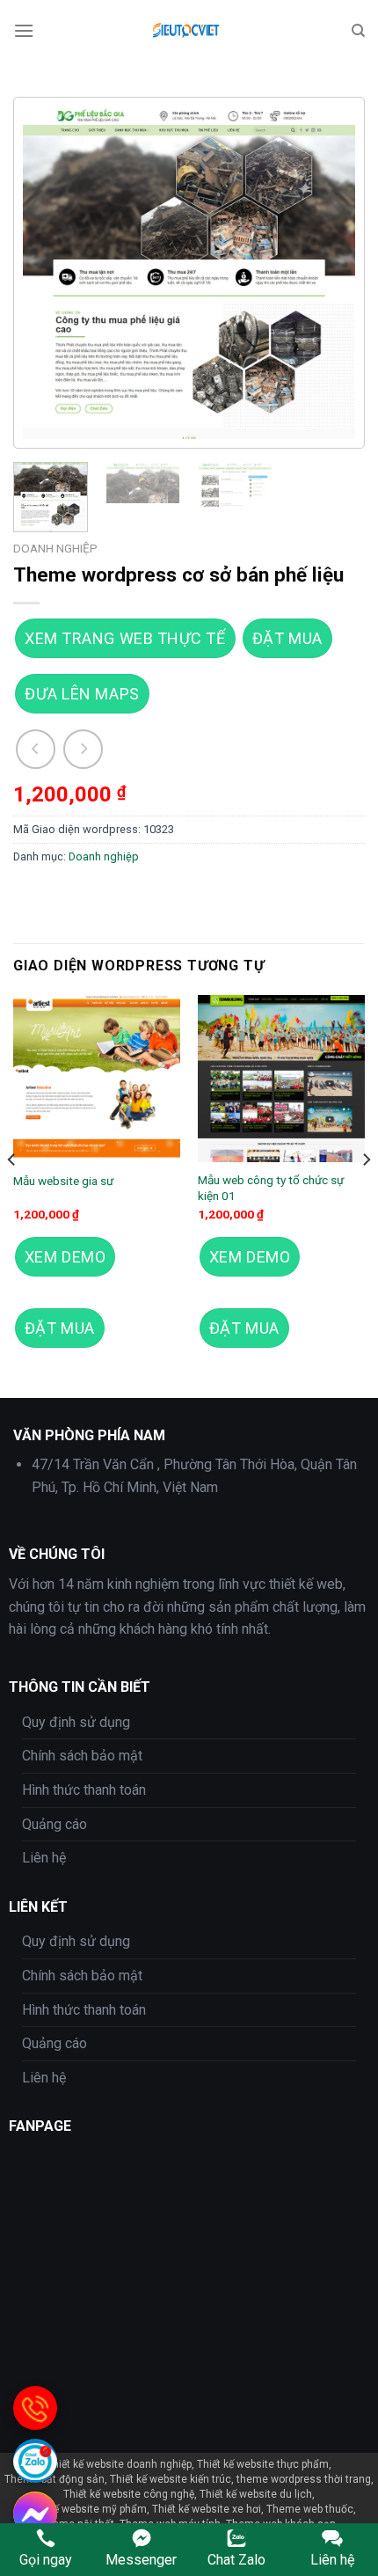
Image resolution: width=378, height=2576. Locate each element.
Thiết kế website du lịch (256, 2494)
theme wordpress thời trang (304, 2479)
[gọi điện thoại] (35, 2408)
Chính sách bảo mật (82, 1756)
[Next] (326, 273)
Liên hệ (44, 1858)
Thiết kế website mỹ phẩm (84, 2509)
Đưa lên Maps (82, 694)
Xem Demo (65, 1257)
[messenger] (35, 2514)
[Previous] (52, 273)
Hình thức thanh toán (84, 1790)
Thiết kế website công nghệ (129, 2494)
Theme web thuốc (310, 2509)
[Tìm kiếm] (358, 31)
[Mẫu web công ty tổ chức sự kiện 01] (281, 1079)
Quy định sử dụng (76, 1722)
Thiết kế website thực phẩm (263, 2464)
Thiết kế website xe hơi (207, 2509)
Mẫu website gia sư (63, 1181)
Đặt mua (287, 638)
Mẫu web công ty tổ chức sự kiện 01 (271, 1188)
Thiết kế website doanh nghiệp (119, 2464)
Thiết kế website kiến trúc (171, 2479)
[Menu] (24, 30)
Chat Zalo (236, 2560)
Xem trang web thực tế (125, 638)
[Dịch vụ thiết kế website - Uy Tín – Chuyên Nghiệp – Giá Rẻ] (189, 31)
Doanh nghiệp (55, 548)
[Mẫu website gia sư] (97, 1079)
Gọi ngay (46, 2560)
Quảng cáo (55, 1824)
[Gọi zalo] (35, 2461)
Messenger (141, 2560)
